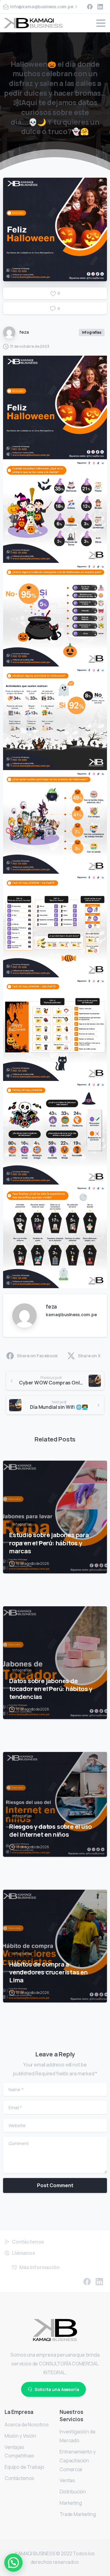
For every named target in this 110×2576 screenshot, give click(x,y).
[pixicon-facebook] (87, 2281)
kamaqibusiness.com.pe (71, 1315)
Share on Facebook (37, 1356)
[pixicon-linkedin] (99, 2281)
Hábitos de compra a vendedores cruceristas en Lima (48, 1972)
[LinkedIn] (100, 7)
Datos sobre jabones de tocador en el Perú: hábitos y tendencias (51, 1689)
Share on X (89, 1356)
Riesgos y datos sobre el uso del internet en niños (51, 1830)
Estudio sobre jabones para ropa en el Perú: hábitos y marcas (49, 1543)
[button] (13, 2563)
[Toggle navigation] (101, 23)
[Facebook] (90, 7)
